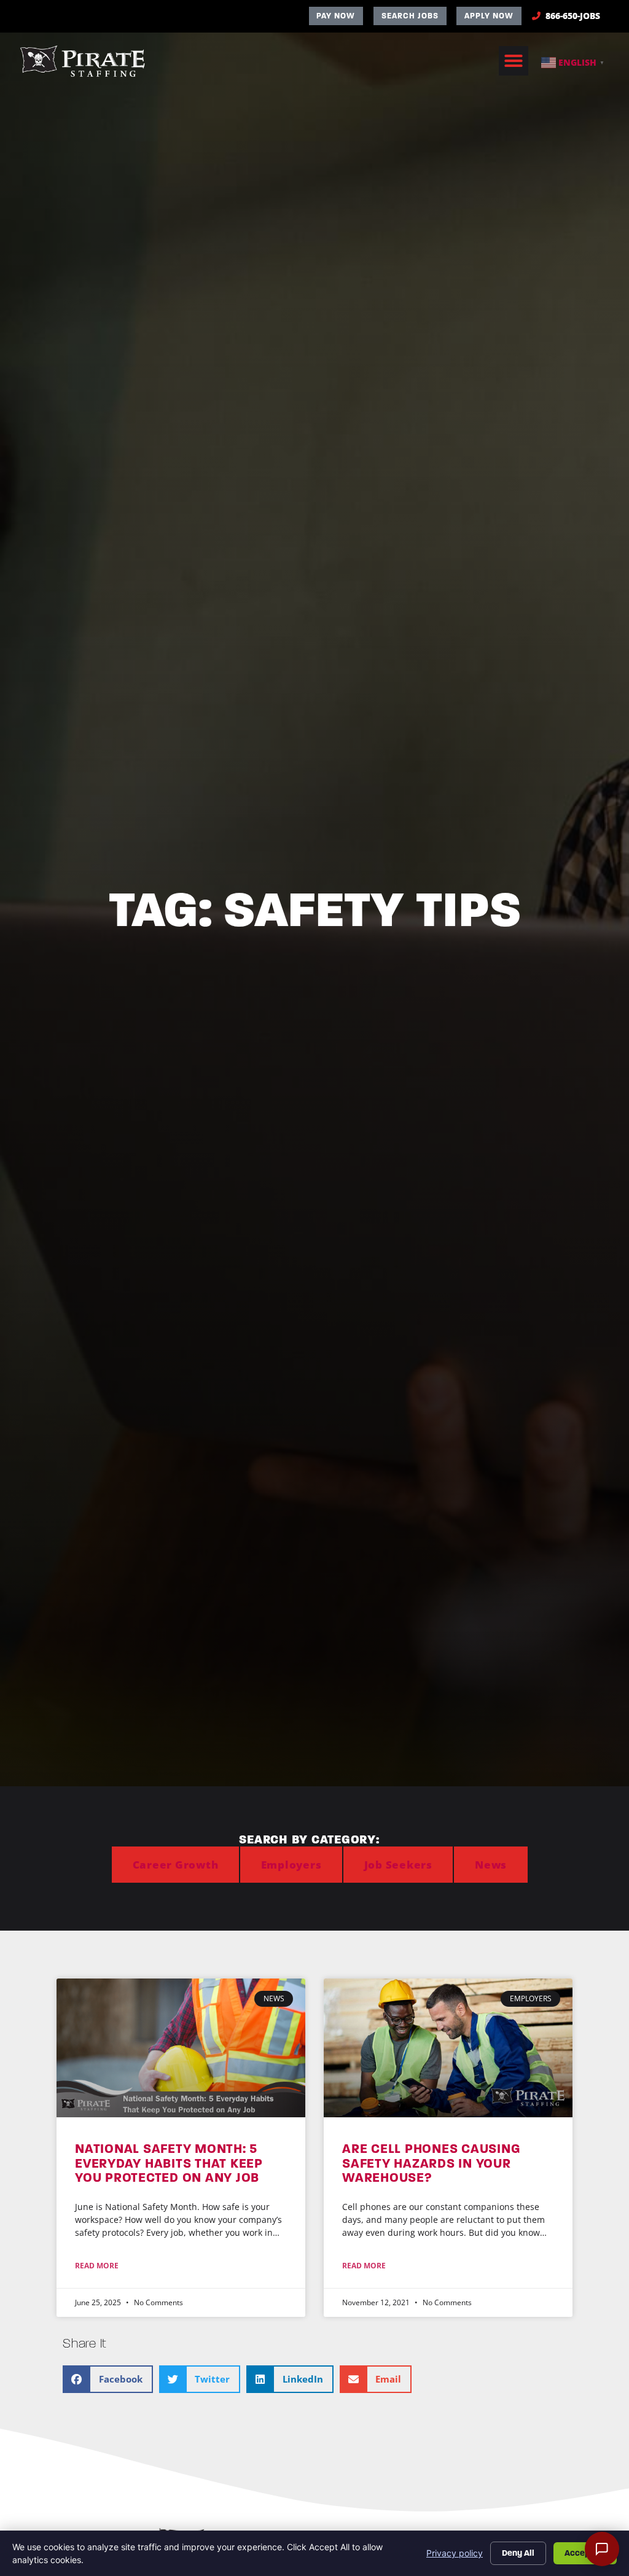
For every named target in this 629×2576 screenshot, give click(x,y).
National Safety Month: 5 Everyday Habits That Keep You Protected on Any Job (169, 2163)
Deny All (518, 2553)
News (491, 1865)
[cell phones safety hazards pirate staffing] (448, 2048)
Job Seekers (398, 1865)
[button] (514, 61)
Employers (291, 1865)
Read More (97, 2266)
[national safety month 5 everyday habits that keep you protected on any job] (181, 2048)
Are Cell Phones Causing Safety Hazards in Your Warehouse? (431, 2163)
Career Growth (176, 1865)
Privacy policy (455, 2553)
